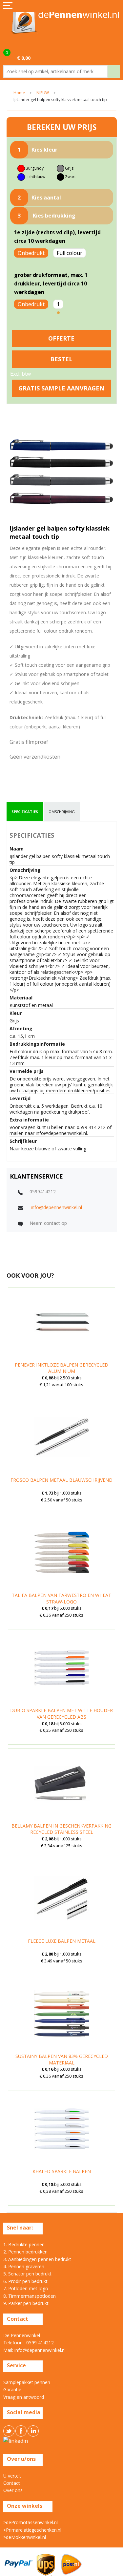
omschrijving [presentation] (62, 812)
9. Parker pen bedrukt (26, 2303)
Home (19, 93)
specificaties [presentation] (25, 812)
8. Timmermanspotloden (30, 2296)
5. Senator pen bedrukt (27, 2274)
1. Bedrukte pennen (24, 2244)
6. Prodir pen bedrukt (25, 2281)
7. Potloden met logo (26, 2288)
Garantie (12, 2389)
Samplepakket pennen (27, 2382)
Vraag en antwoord (24, 2397)
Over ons (13, 2490)
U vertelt (12, 2476)
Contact (12, 2483)
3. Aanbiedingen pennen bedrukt (37, 2259)
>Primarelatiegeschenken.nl (32, 2530)
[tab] (25, 812)
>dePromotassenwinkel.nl (31, 2522)
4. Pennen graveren (24, 2266)
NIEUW (43, 93)
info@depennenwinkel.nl (56, 1207)
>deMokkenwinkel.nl (25, 2537)
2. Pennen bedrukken (25, 2252)
